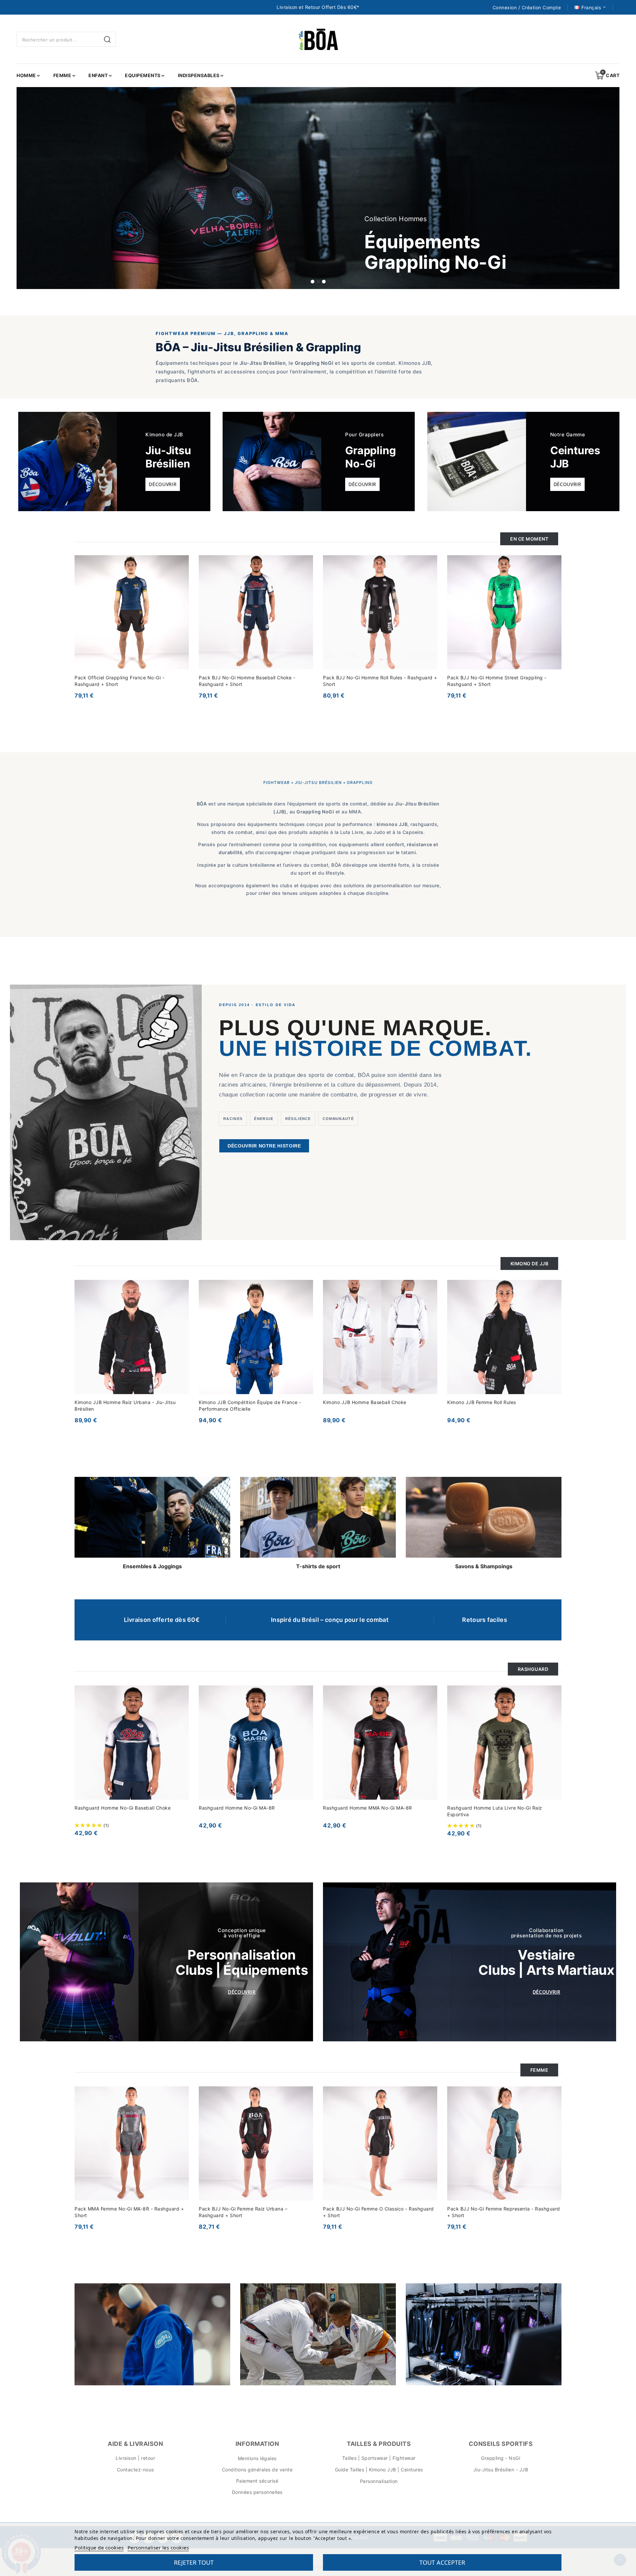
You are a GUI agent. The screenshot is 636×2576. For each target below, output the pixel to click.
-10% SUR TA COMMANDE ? (305, 1301)
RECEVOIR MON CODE (273, 1352)
